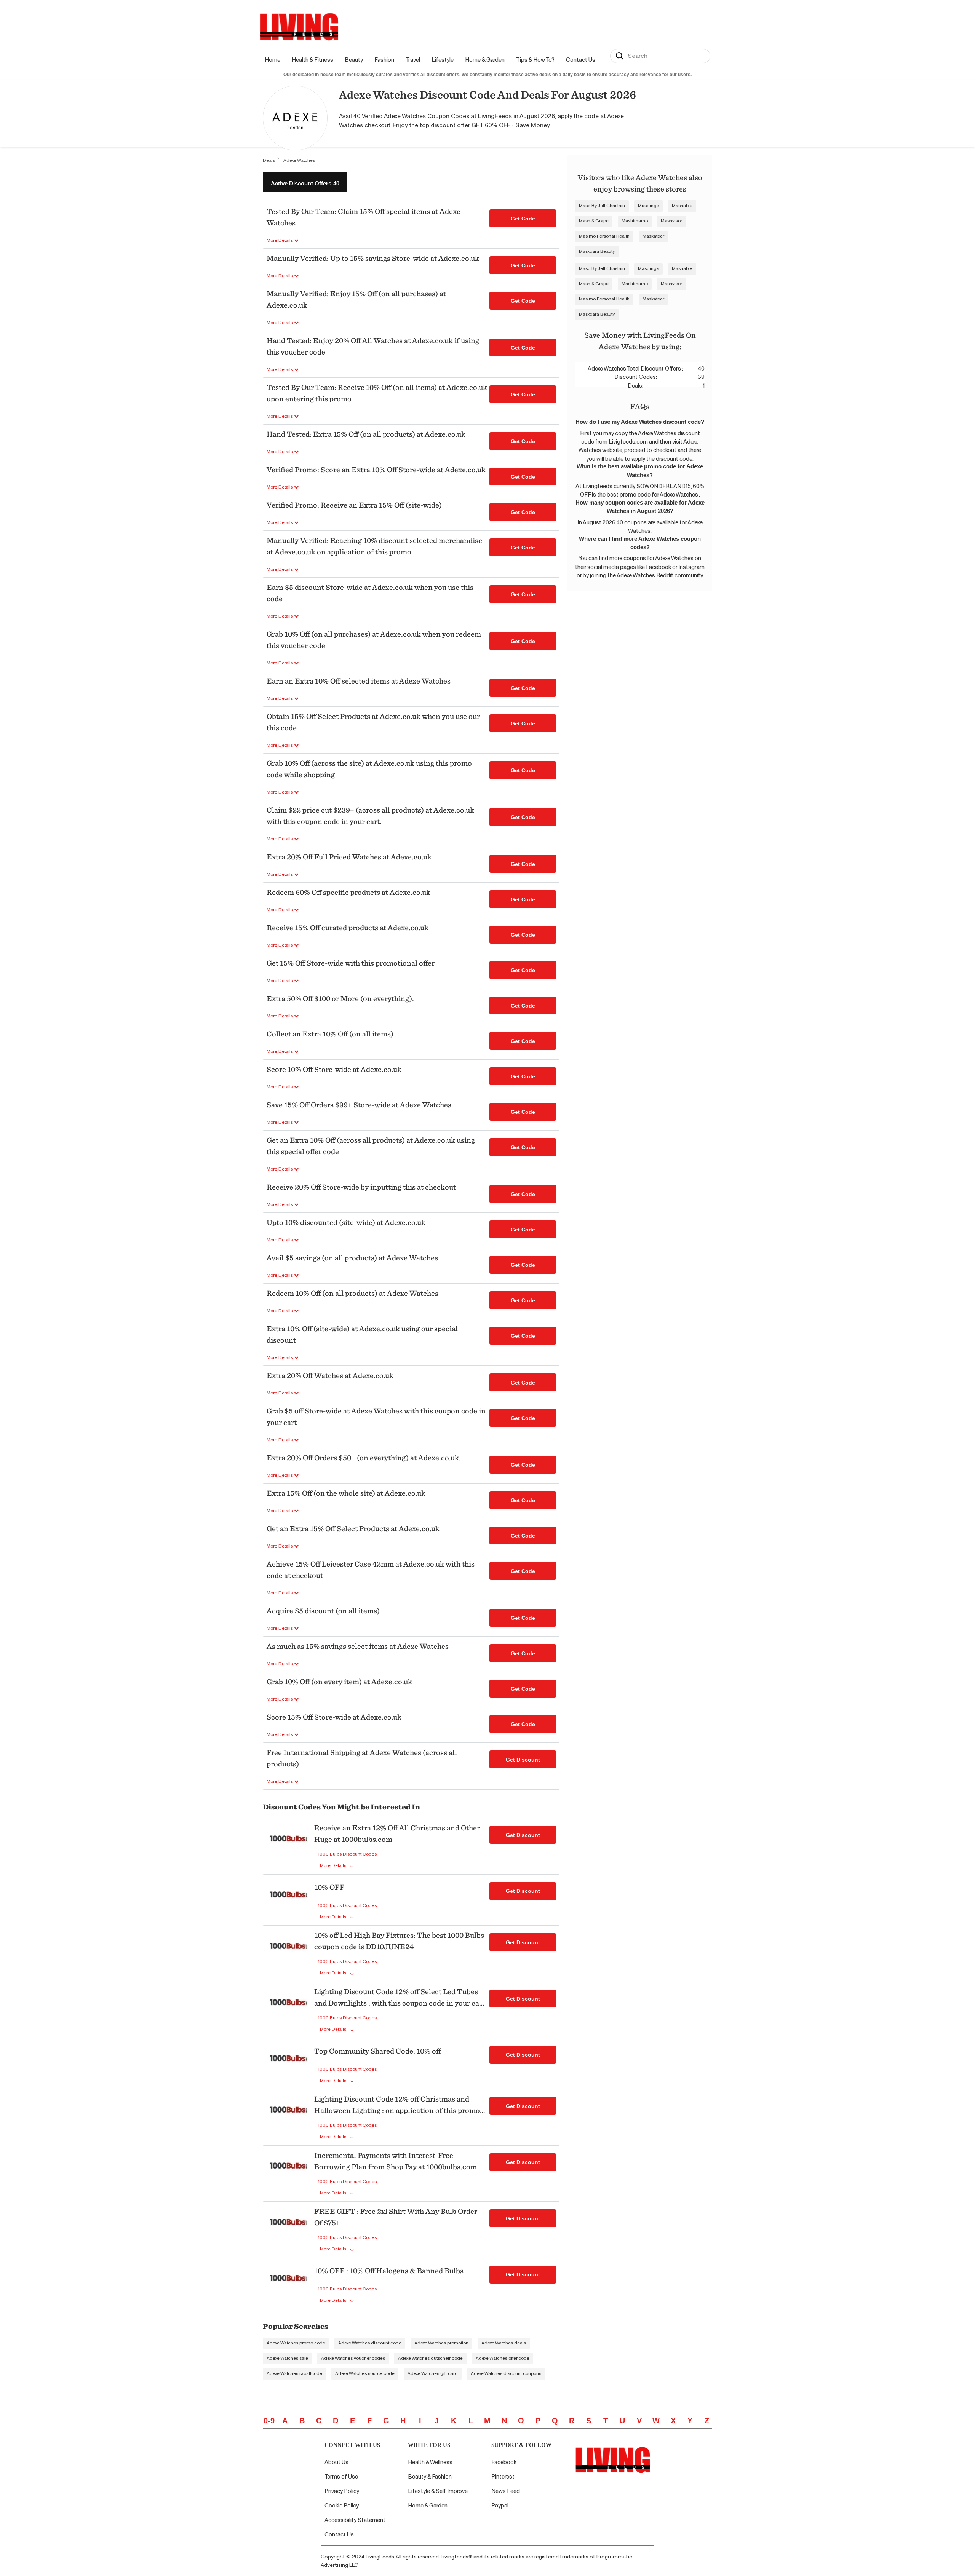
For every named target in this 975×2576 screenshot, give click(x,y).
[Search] (620, 56)
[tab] (305, 182)
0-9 (269, 2421)
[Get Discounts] (289, 1847)
